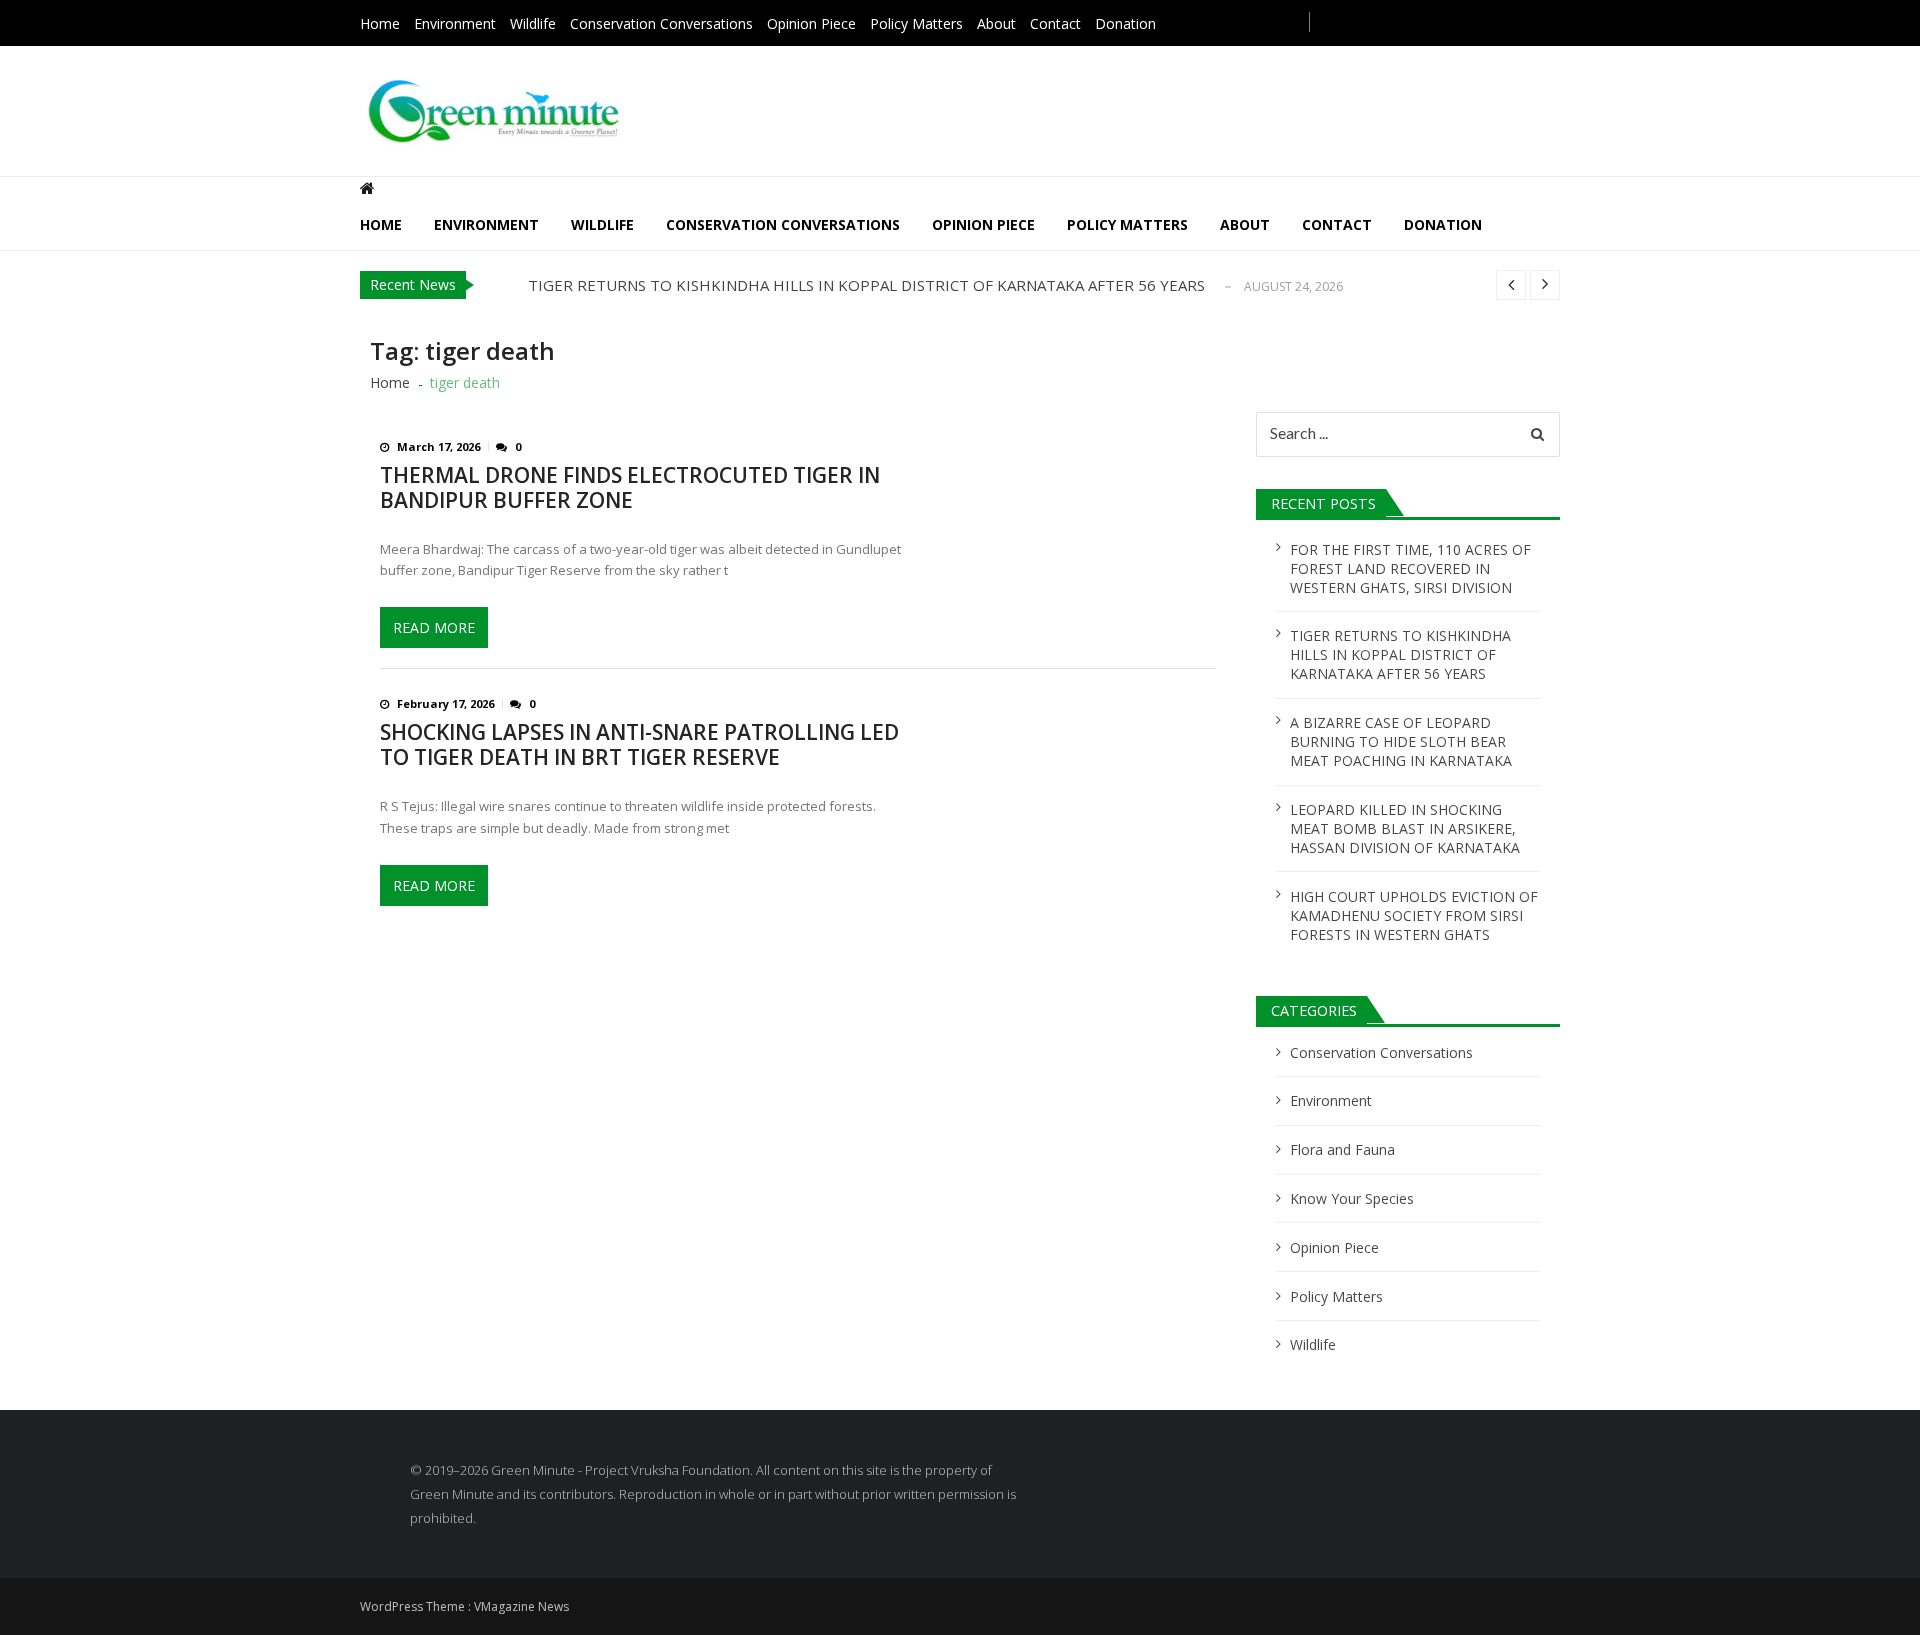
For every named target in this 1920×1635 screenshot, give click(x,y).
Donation (1125, 23)
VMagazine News (521, 1606)
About (996, 23)
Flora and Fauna (1342, 1149)
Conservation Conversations (661, 23)
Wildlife (533, 23)
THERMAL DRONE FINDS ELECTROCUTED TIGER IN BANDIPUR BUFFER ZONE (630, 488)
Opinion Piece (811, 23)
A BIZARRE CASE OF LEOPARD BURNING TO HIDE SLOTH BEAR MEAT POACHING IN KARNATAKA (1401, 741)
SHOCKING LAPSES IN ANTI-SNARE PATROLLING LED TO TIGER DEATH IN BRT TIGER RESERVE (639, 745)
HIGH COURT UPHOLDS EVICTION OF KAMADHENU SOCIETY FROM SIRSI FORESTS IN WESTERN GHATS (1414, 915)
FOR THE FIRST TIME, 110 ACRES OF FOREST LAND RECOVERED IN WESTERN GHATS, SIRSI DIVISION (1410, 568)
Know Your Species (1352, 1198)
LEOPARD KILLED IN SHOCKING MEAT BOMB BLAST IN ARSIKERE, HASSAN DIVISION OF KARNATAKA (1405, 828)
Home (380, 23)
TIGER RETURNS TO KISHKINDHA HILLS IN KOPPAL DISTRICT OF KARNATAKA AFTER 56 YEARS (866, 285)
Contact (1055, 23)
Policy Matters (916, 23)
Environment (455, 23)
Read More (434, 627)
